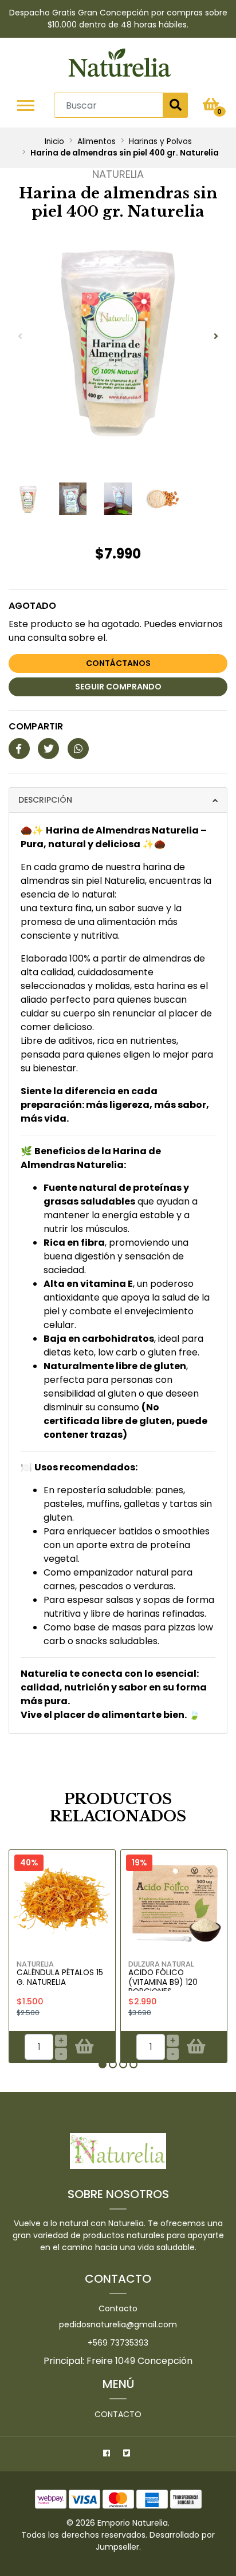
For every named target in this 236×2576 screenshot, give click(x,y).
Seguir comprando (118, 687)
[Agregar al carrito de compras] (84, 2047)
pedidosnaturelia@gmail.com (118, 2324)
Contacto (118, 2308)
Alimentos (97, 141)
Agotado (32, 606)
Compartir (36, 726)
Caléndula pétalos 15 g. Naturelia (60, 1977)
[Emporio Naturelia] (119, 65)
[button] (103, 2064)
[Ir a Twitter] (128, 2455)
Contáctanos (118, 663)
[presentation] (20, 337)
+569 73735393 (118, 2343)
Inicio (54, 141)
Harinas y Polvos (160, 141)
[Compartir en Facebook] (19, 749)
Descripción (45, 800)
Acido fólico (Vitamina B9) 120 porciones (163, 1982)
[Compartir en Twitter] (48, 749)
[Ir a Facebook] (108, 2455)
